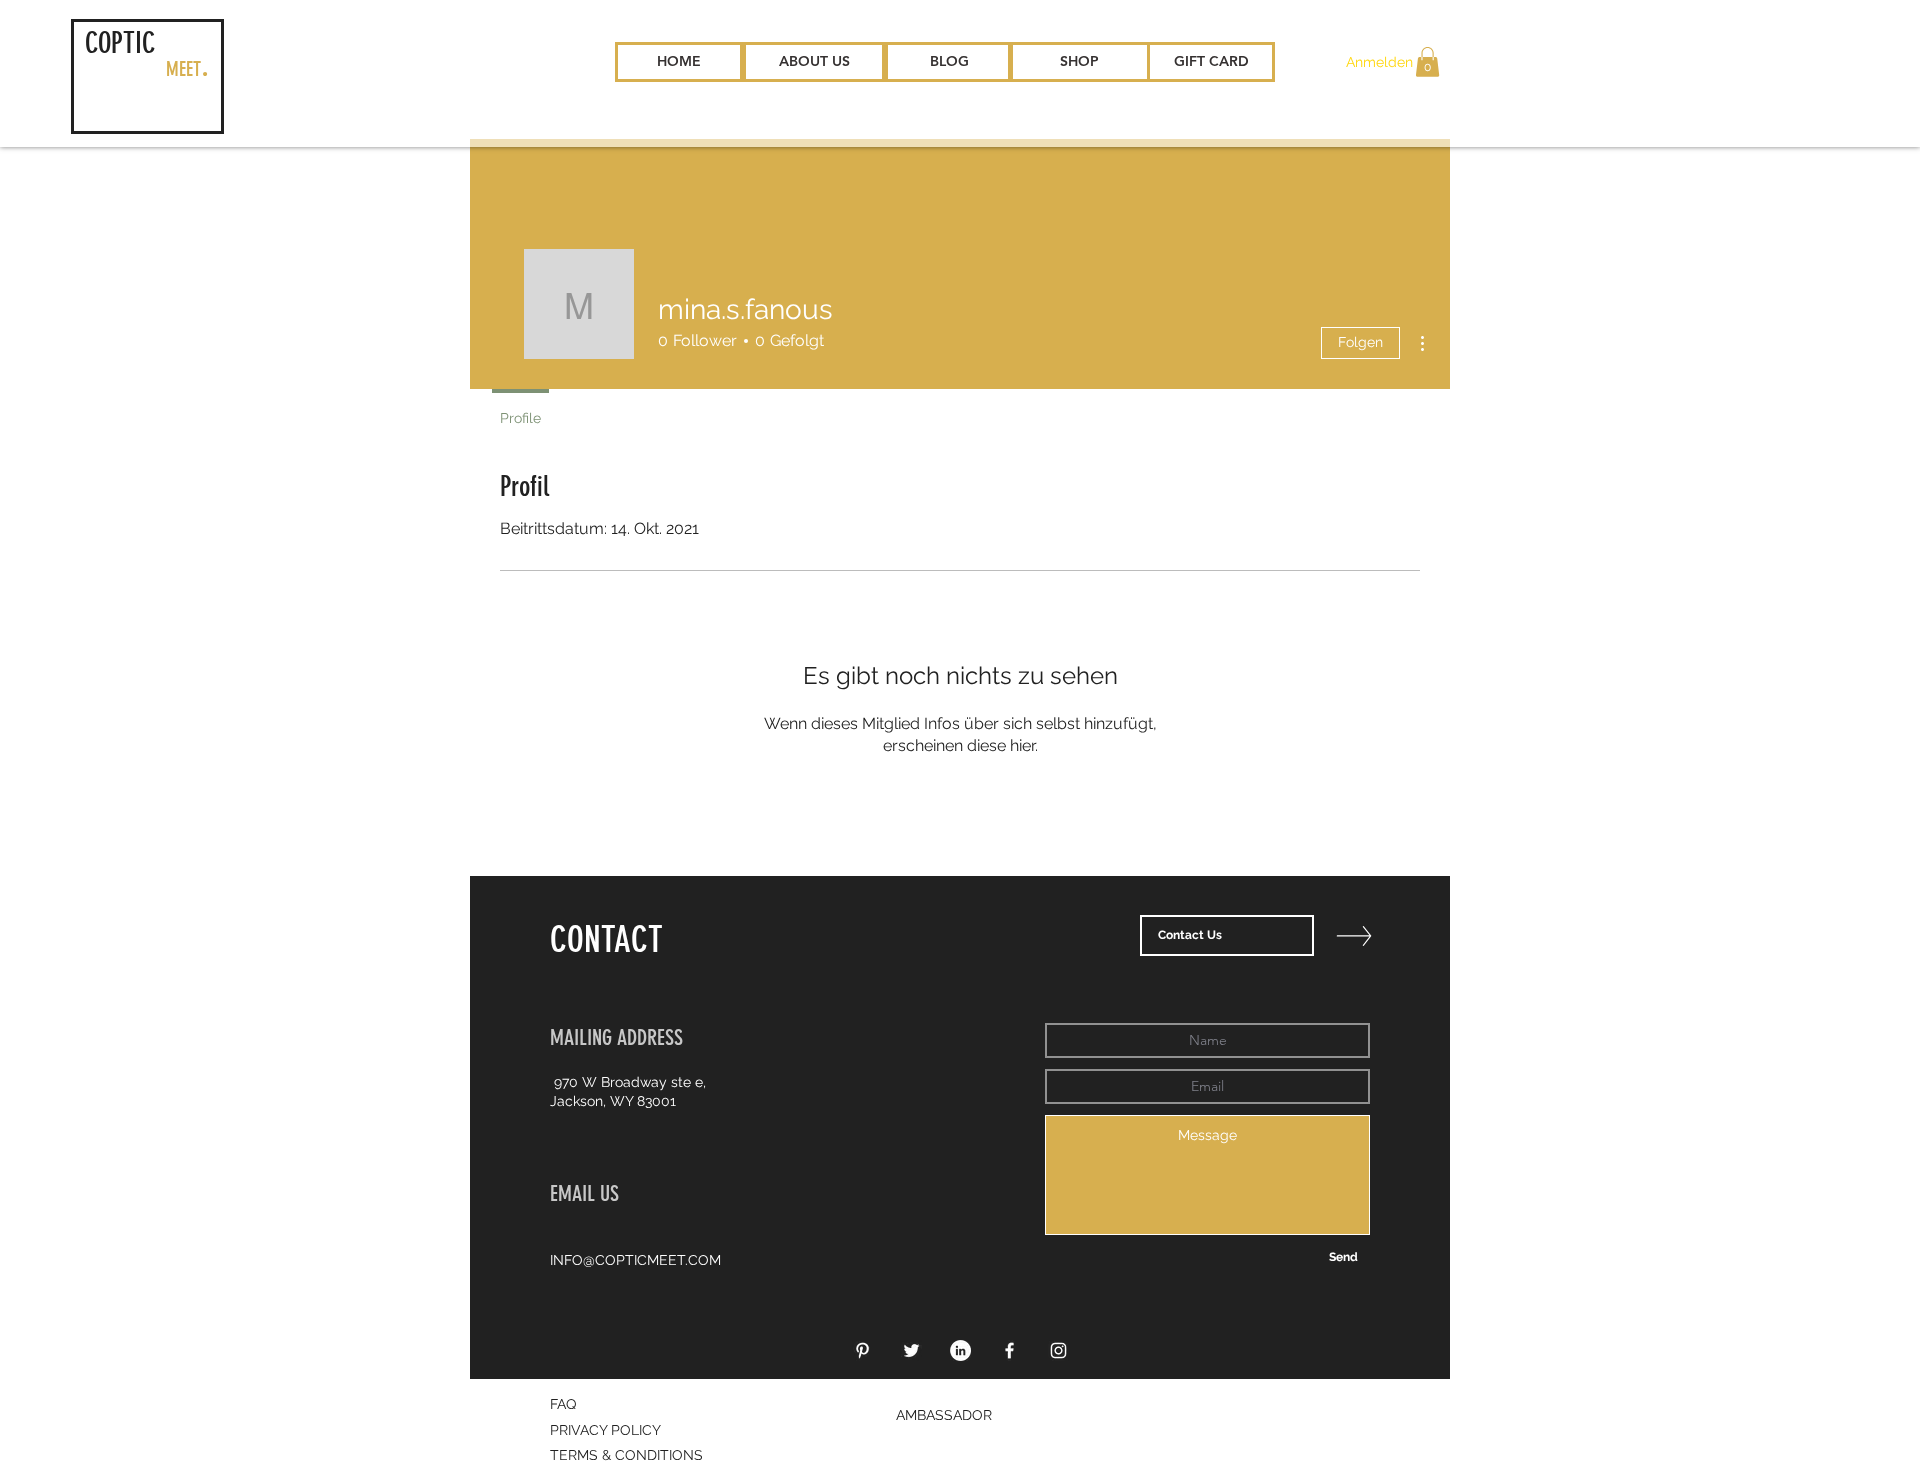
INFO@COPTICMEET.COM (635, 1260)
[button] (1427, 62)
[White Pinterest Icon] (862, 1350)
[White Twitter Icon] (911, 1350)
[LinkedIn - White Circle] (960, 1350)
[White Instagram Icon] (1058, 1350)
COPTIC (120, 43)
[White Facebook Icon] (1009, 1350)
